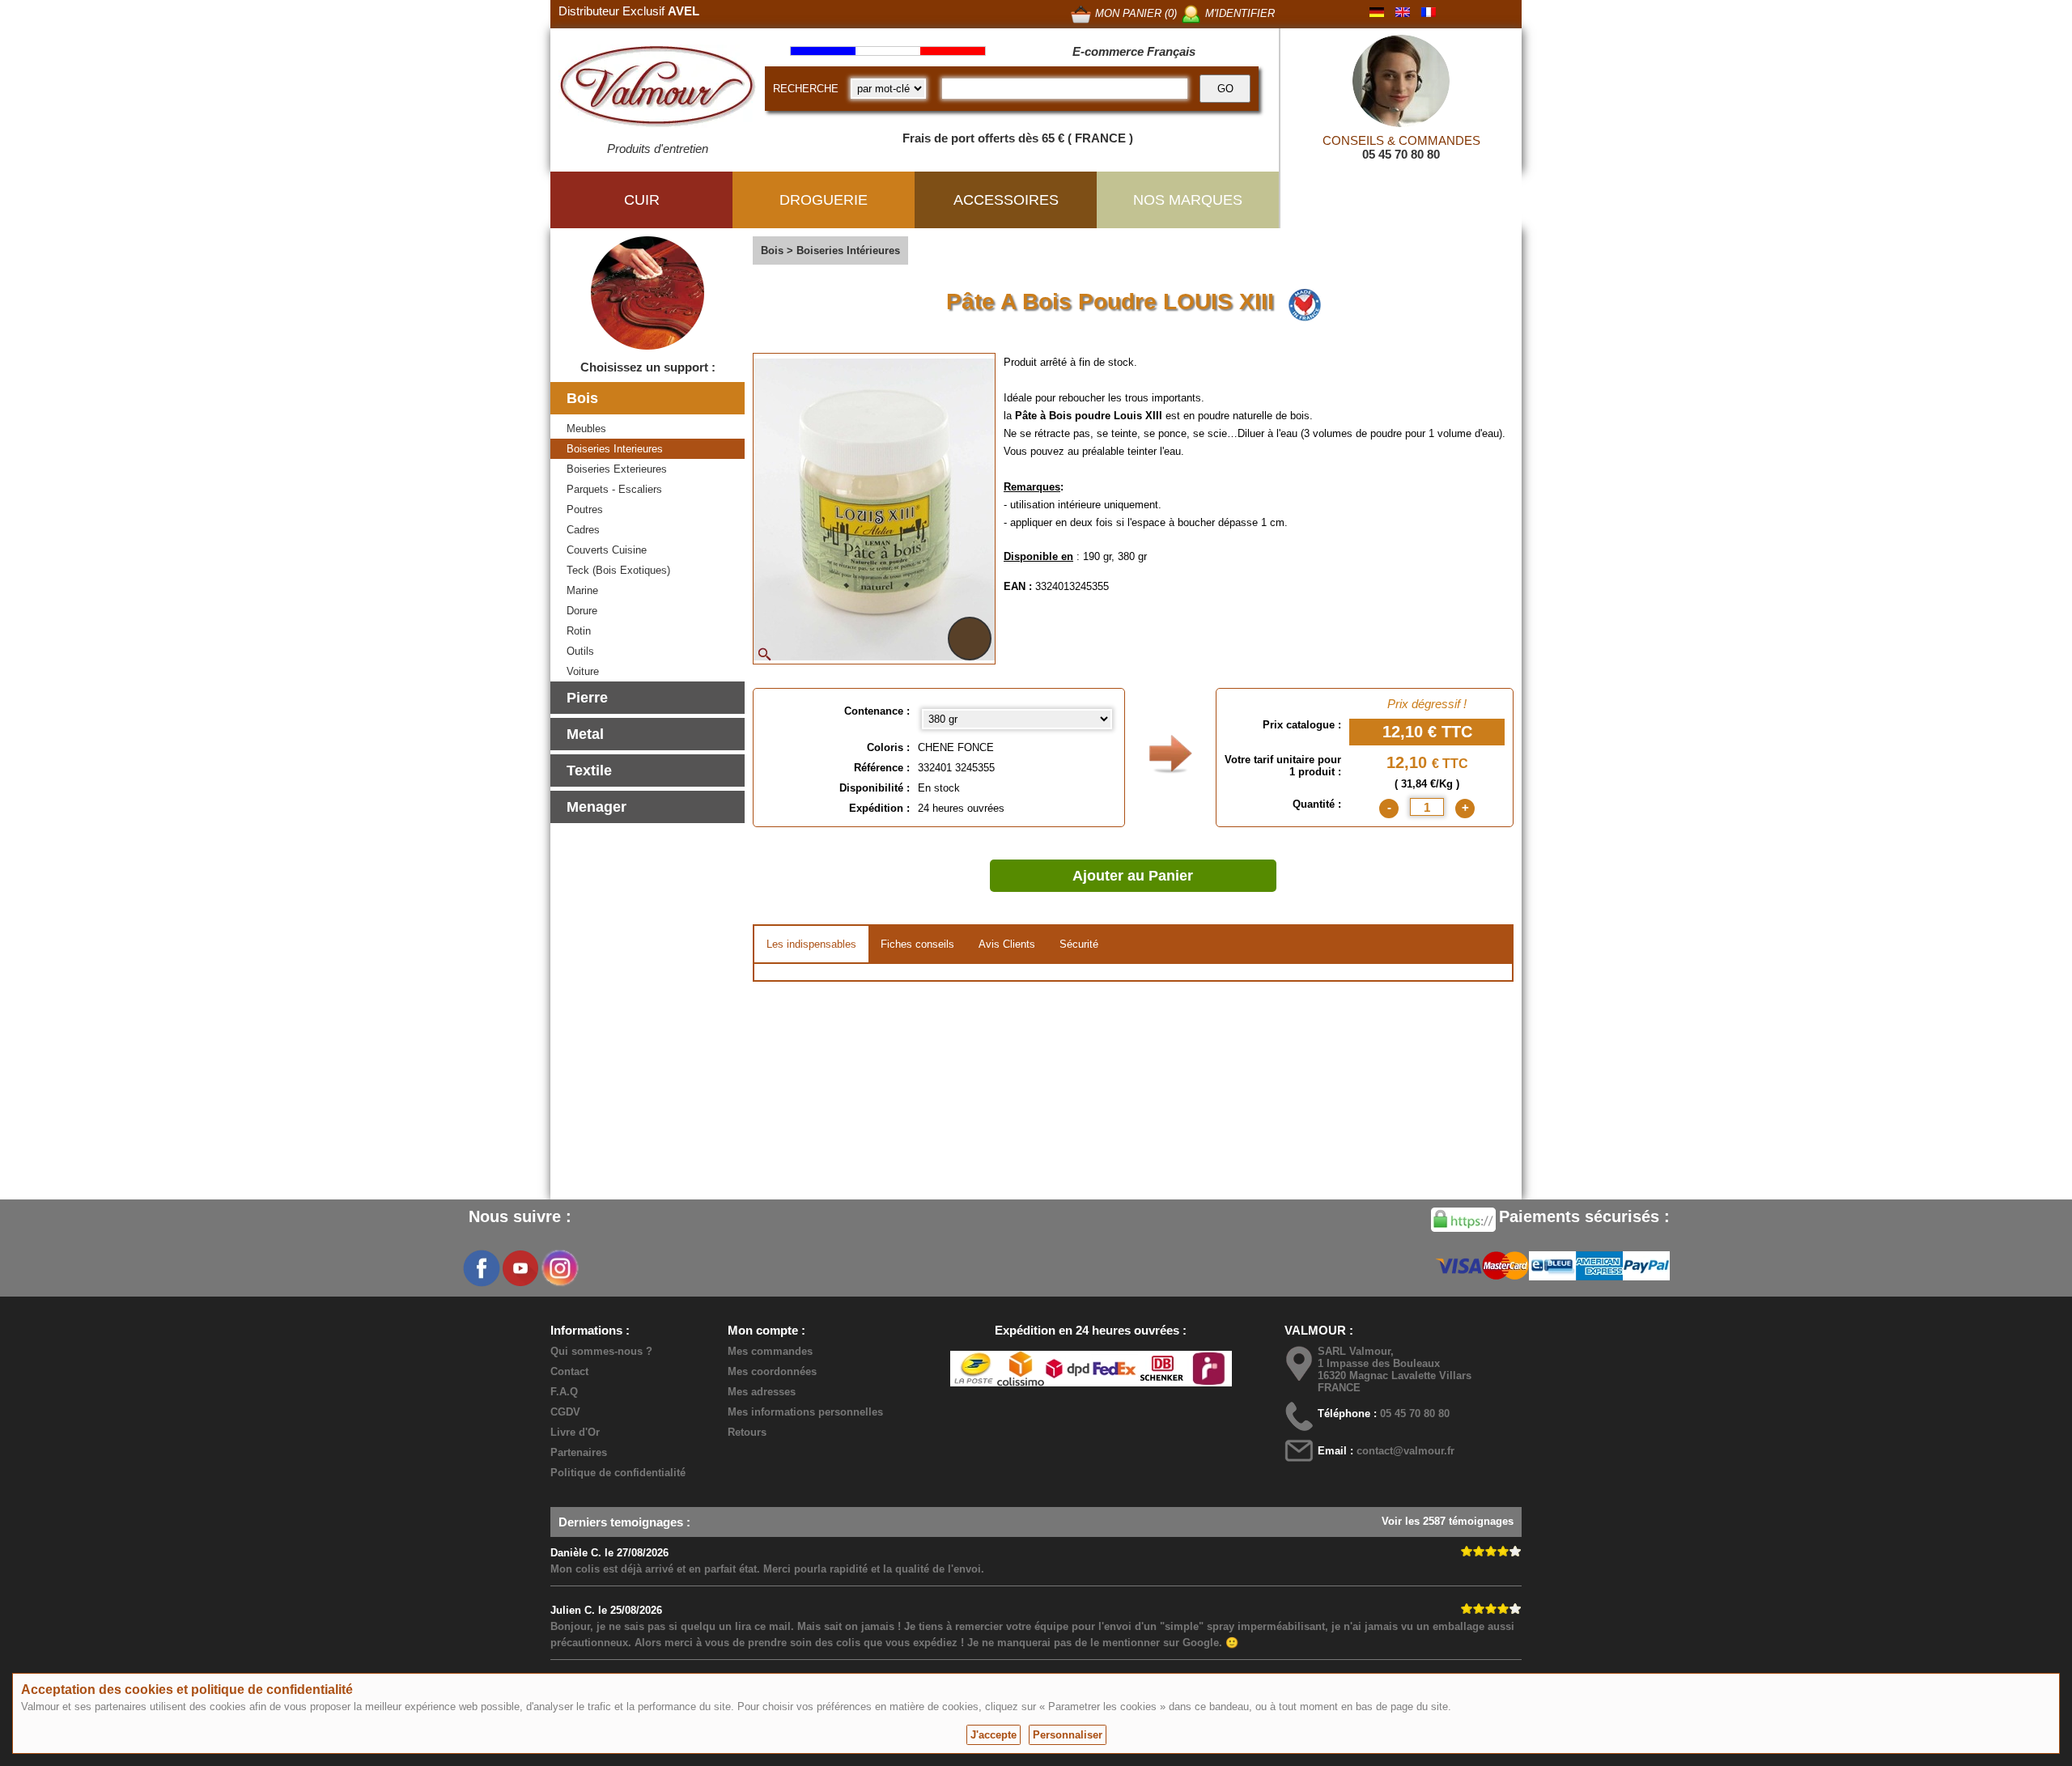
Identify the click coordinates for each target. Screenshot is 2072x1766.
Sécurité (1079, 944)
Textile (589, 771)
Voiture (583, 671)
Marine (582, 590)
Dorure (582, 611)
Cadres (583, 530)
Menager (597, 807)
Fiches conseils (917, 944)
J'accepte (994, 1735)
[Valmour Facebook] (482, 1268)
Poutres (585, 509)
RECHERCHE (806, 89)
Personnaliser (1068, 1735)
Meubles (586, 429)
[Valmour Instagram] (559, 1268)
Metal (585, 734)
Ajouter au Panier (1133, 876)
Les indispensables (811, 944)
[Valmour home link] (658, 89)
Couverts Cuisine (607, 550)
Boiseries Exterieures (617, 469)
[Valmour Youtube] (520, 1268)
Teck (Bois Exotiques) (618, 570)
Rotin (579, 631)
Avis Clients (1007, 944)
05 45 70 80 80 (1401, 154)
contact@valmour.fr (1405, 1451)
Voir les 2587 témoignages (1448, 1521)
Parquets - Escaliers (614, 489)
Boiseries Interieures (615, 449)
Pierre (587, 698)
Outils (580, 651)
